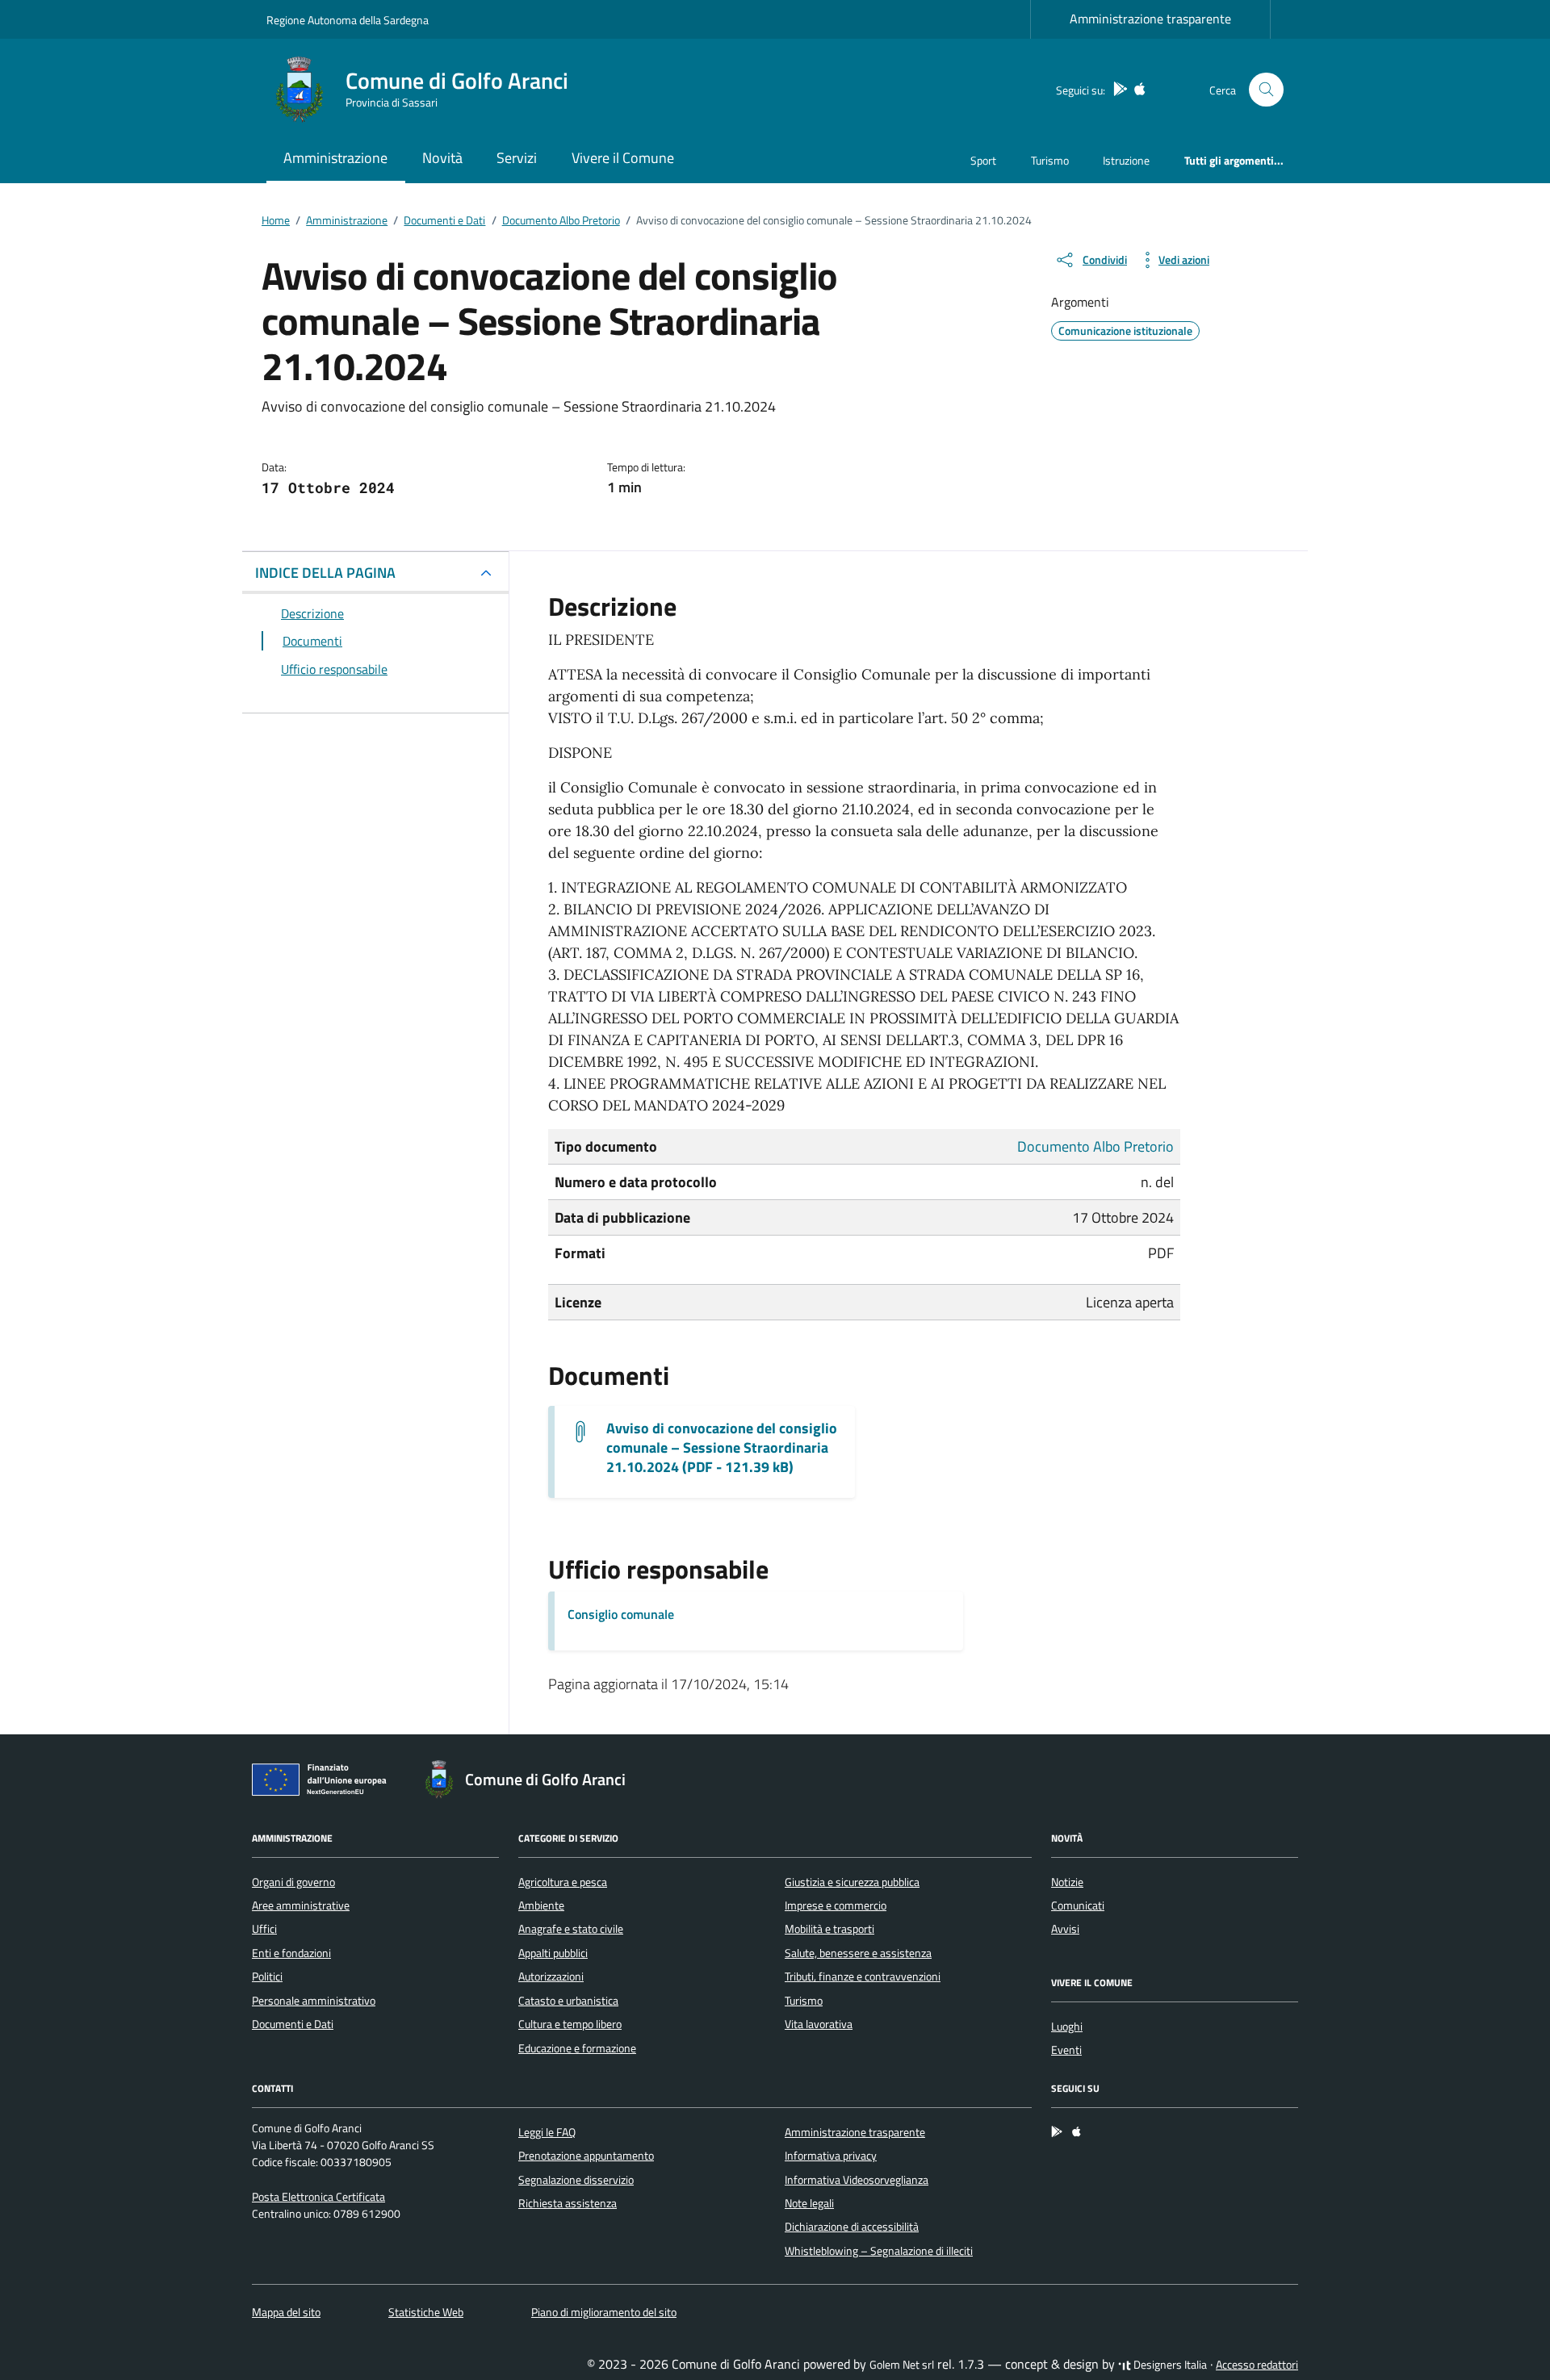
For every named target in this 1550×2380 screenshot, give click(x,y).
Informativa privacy (831, 2156)
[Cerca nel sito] (1266, 90)
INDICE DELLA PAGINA (325, 573)
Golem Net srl (902, 2365)
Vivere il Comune (623, 158)
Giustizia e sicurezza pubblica (852, 1882)
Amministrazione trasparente (1150, 19)
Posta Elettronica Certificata (318, 2197)
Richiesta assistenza (568, 2203)
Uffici (264, 1929)
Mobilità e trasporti (829, 1929)
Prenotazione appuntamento (586, 2156)
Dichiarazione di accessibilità (852, 2227)
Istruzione (1126, 160)
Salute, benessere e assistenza (858, 1953)
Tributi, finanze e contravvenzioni (863, 1976)
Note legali (809, 2203)
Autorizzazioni (551, 1976)
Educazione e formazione (577, 2048)
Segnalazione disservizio (576, 2180)
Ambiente (541, 1905)
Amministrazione (335, 158)
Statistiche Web (426, 2312)
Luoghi (1067, 2027)
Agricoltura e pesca (563, 1882)
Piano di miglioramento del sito (604, 2312)
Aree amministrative (301, 1905)
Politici (267, 1976)
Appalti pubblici (553, 1953)
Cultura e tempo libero (570, 2024)
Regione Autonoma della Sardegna (348, 20)
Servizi (517, 158)
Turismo (1050, 160)
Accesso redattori (1257, 2365)
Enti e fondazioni (291, 1953)
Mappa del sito (286, 2312)
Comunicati (1078, 1905)
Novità (442, 158)
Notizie (1067, 1882)
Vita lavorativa (819, 2024)
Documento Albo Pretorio (1095, 1146)
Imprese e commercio (836, 1905)
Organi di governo (293, 1882)
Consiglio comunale (621, 1614)
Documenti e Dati (293, 2024)
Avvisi (1065, 1929)
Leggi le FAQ (547, 2132)
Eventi (1066, 2050)
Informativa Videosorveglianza (857, 2180)
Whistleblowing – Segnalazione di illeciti (879, 2251)
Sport (983, 160)
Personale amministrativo (314, 2001)
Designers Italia (1169, 2365)
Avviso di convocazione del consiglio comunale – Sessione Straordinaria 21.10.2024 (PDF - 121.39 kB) (722, 1448)
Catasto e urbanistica (568, 2001)
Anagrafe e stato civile (571, 1929)
